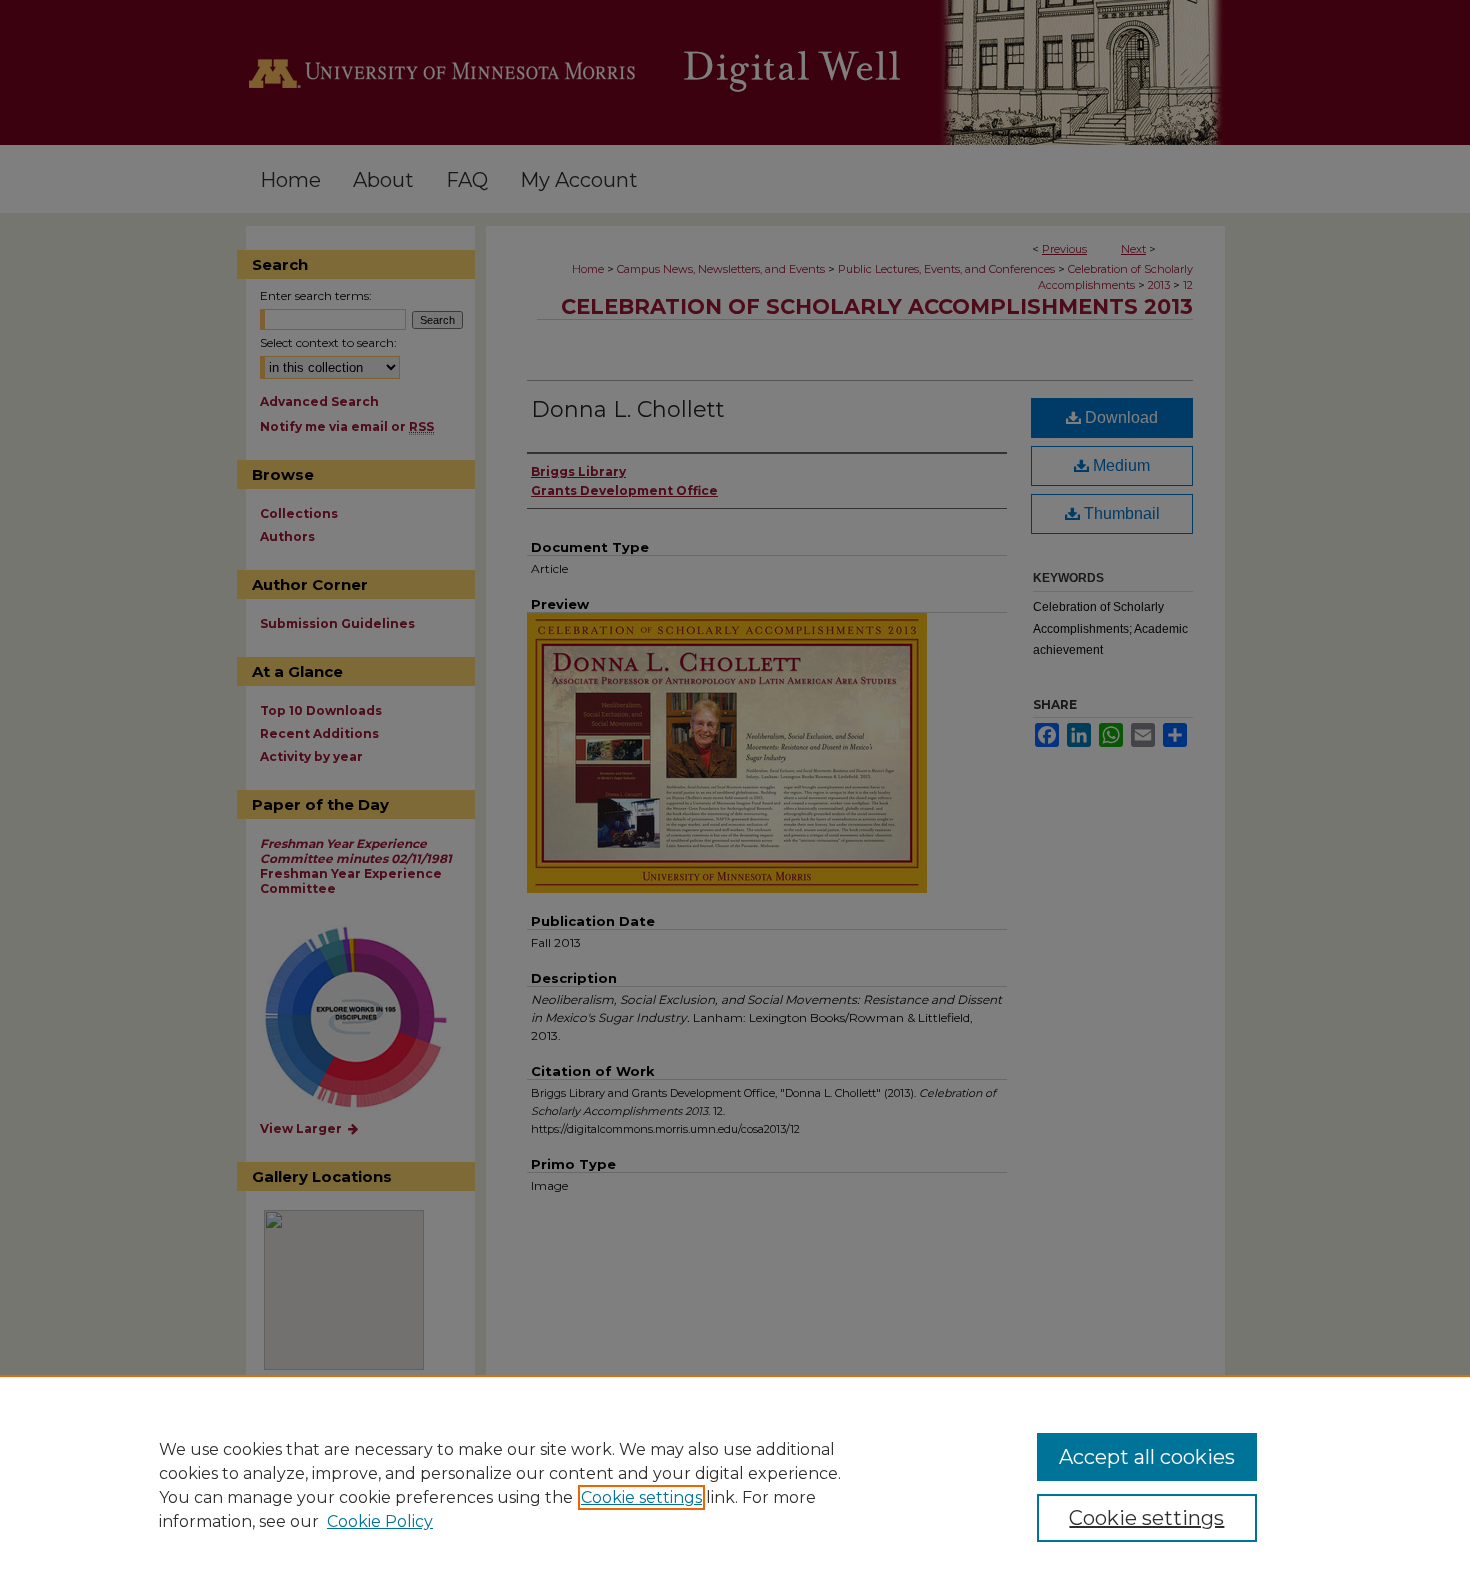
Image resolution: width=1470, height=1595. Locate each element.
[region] (735, 1485)
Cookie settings (641, 1497)
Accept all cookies (1147, 1457)
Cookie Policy (380, 1521)
